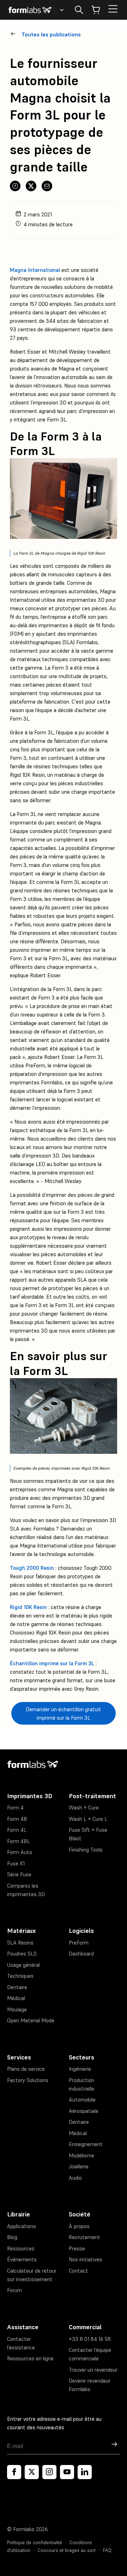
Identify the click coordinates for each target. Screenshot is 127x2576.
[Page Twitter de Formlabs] (32, 2472)
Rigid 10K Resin (28, 1607)
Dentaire (17, 1987)
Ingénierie (80, 2069)
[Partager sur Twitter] (31, 186)
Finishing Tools (86, 1850)
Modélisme (81, 2155)
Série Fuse (19, 1874)
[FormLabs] (30, 10)
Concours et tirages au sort (67, 2550)
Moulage (17, 2009)
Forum (14, 2290)
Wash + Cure (84, 1808)
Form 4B (17, 1819)
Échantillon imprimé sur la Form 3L (52, 1663)
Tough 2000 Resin (32, 1568)
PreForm (79, 1943)
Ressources (21, 2248)
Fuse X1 (16, 1863)
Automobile (82, 2100)
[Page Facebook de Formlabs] (14, 2472)
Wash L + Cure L (88, 1819)
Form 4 (15, 1808)
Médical (16, 1998)
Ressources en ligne (30, 2358)
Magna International (35, 270)
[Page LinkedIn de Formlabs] (85, 2472)
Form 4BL (19, 1841)
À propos (79, 2226)
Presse (77, 2248)
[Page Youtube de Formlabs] (67, 2472)
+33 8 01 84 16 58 (90, 2339)
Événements (22, 2259)
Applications (22, 2226)
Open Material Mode (31, 2020)
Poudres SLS (22, 1954)
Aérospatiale (84, 2111)
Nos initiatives (86, 2259)
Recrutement (84, 2237)
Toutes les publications (51, 34)
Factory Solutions (28, 2080)
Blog (12, 2237)
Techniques (20, 1976)
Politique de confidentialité (35, 2543)
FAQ (107, 2550)
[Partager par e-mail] (47, 186)
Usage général (23, 1965)
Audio (75, 2178)
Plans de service (26, 2069)
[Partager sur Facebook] (15, 186)
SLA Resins (20, 1943)
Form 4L (17, 1830)
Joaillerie (79, 2166)
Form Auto (20, 1852)
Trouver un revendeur (93, 2370)
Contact (78, 2271)
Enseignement (86, 2144)
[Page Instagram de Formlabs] (49, 2472)
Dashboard (81, 1954)
